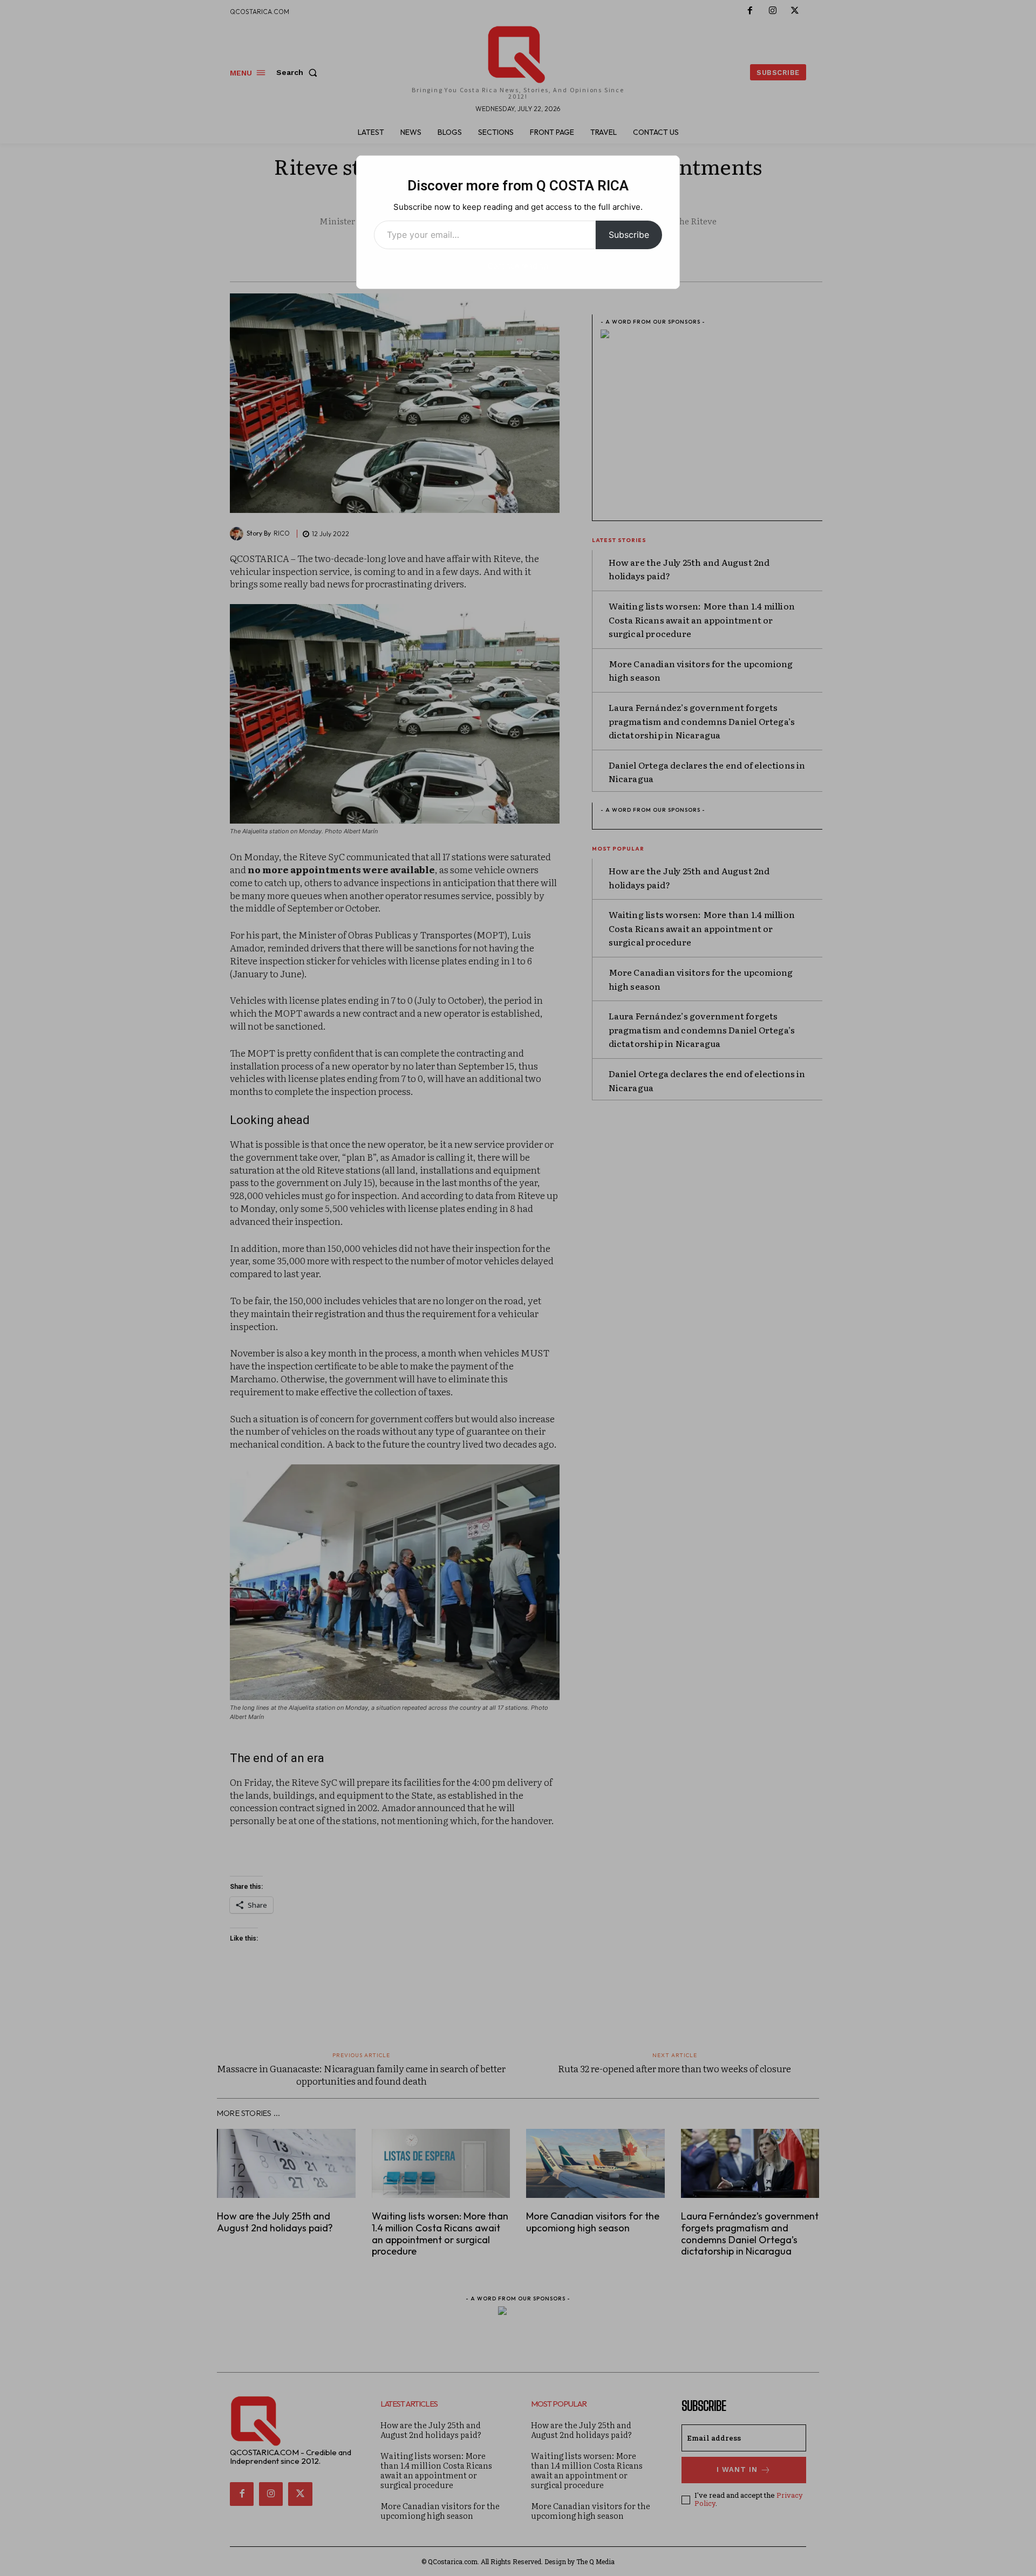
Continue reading (518, 266)
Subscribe (629, 235)
